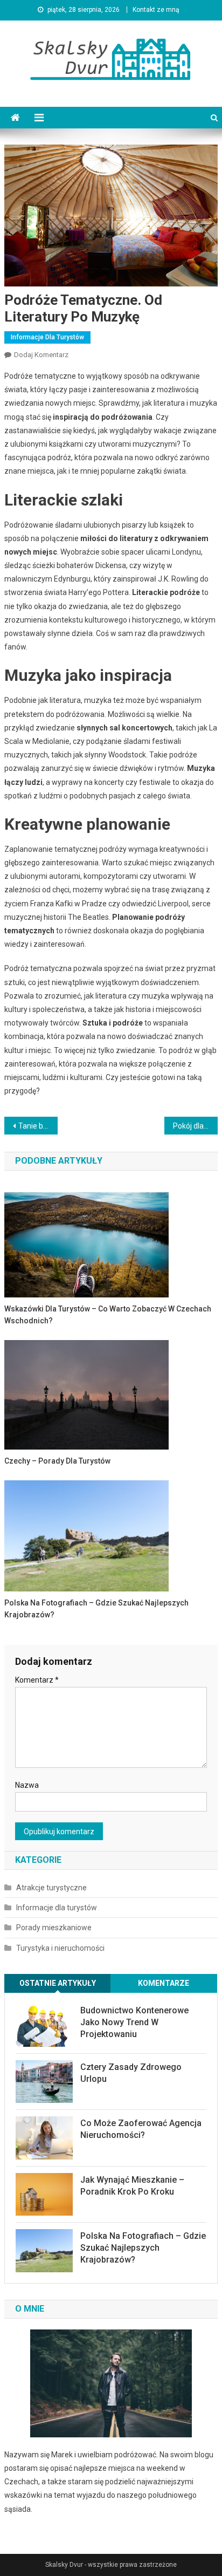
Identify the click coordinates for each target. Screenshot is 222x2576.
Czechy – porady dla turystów (57, 1461)
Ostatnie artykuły (58, 1983)
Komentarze (164, 1983)
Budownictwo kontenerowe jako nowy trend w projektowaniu (134, 2022)
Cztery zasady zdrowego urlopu (131, 2073)
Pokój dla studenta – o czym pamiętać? (195, 1126)
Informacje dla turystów (47, 337)
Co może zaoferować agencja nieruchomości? (141, 2129)
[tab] (58, 1983)
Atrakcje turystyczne (51, 1888)
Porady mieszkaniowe (54, 1928)
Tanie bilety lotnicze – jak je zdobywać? (38, 1126)
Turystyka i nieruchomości (60, 1948)
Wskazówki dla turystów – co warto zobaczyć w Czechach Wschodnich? (108, 1315)
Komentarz (37, 1680)
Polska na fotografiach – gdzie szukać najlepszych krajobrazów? (96, 1609)
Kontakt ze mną (156, 10)
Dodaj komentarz (41, 355)
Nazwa (27, 1785)
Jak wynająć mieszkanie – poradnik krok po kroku (132, 2186)
